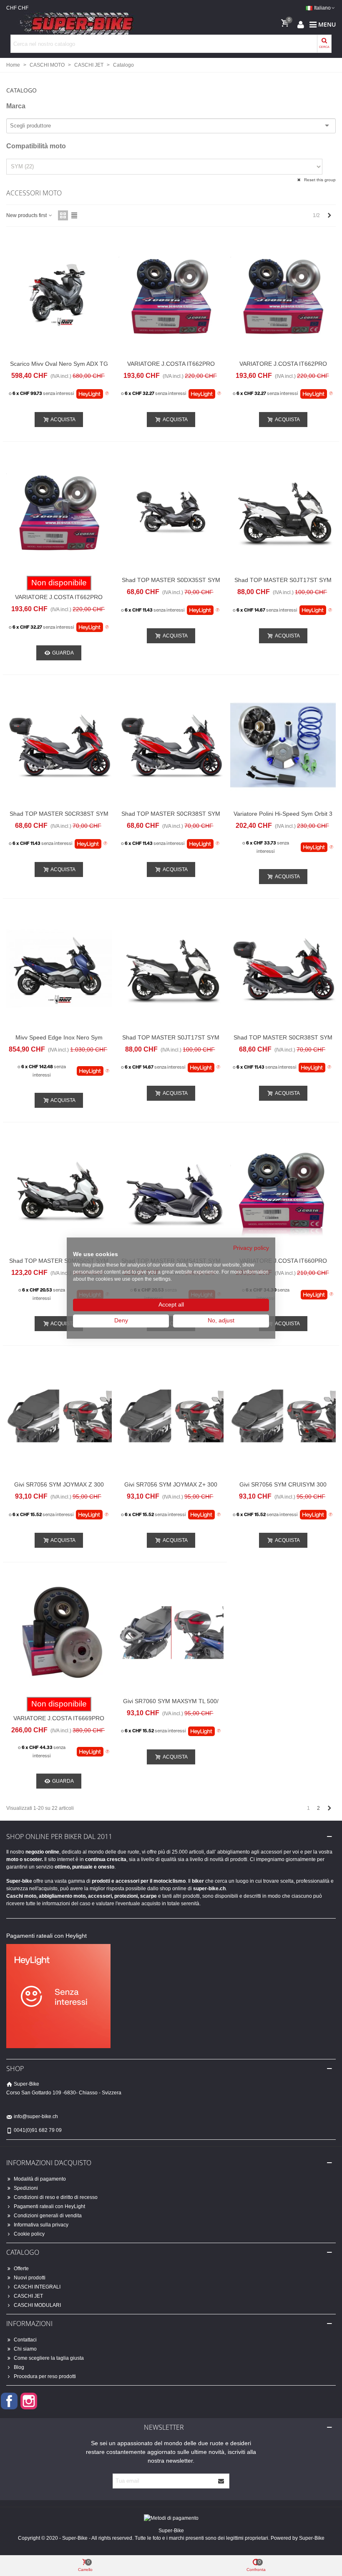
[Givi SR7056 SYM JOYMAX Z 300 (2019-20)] (59, 1416)
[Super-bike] (73, 24)
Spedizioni (26, 2188)
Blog (19, 2367)
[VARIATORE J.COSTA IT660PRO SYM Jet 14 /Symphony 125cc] (283, 1193)
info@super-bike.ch (36, 2116)
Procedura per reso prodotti (45, 2376)
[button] (171, 88)
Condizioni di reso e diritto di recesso (56, 2197)
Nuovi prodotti (30, 2278)
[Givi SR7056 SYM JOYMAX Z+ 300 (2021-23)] (171, 1416)
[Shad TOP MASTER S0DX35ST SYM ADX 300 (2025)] (171, 512)
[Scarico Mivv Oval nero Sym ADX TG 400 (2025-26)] (59, 295)
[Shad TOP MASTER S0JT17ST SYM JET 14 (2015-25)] (171, 969)
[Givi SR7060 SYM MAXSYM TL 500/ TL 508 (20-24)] (171, 1633)
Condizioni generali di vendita (48, 2216)
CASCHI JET (28, 2296)
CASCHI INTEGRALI (37, 2287)
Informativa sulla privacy (41, 2225)
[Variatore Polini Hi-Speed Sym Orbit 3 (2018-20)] (283, 745)
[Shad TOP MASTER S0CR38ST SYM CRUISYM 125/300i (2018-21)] (283, 969)
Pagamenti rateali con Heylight (47, 1936)
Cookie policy (29, 2234)
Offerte (21, 2269)
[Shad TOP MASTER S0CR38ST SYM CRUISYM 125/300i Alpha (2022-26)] (171, 745)
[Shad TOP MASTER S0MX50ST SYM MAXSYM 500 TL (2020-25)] (59, 1193)
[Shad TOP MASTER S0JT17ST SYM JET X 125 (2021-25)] (283, 512)
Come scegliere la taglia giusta (49, 2358)
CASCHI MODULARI (37, 2305)
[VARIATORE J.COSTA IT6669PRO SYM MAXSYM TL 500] (59, 1633)
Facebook (9, 2401)
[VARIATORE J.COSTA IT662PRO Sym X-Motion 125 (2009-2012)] (171, 295)
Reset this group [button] (319, 180)
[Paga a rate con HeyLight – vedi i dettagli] (107, 394)
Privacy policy (251, 1248)
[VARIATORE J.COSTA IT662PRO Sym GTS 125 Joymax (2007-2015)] (59, 512)
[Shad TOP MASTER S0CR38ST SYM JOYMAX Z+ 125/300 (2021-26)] (59, 745)
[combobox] (32, 126)
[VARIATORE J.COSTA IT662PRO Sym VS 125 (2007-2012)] (283, 295)
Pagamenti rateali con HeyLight (49, 2206)
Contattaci (25, 2340)
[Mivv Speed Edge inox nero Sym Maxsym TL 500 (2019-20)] (59, 969)
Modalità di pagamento (40, 2179)
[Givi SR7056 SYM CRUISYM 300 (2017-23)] (283, 1416)
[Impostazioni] (301, 24)
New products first (27, 215)
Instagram (29, 2401)
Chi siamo (25, 2349)
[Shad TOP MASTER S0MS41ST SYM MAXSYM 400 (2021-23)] (171, 1193)
